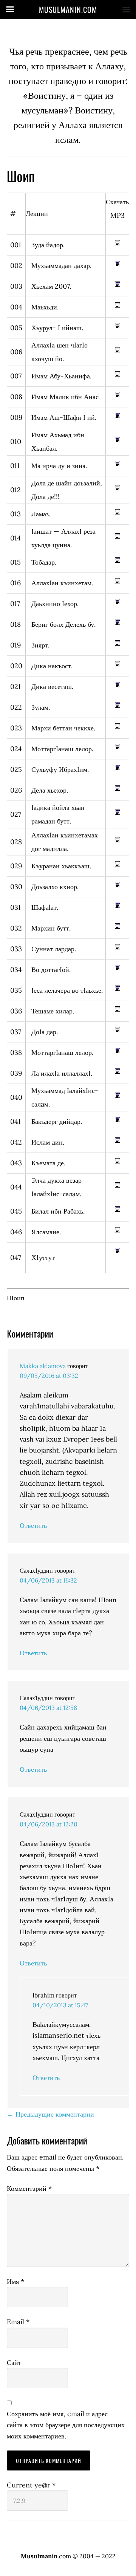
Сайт (14, 2362)
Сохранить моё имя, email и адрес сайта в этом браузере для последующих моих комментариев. (66, 2425)
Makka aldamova (43, 1366)
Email (18, 2322)
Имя (15, 2281)
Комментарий (29, 2188)
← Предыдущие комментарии (50, 2114)
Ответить (33, 1525)
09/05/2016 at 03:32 (49, 1376)
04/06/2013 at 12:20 (49, 1824)
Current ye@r (31, 2485)
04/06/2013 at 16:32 (48, 1580)
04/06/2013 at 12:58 (48, 1708)
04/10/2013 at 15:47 (60, 2005)
